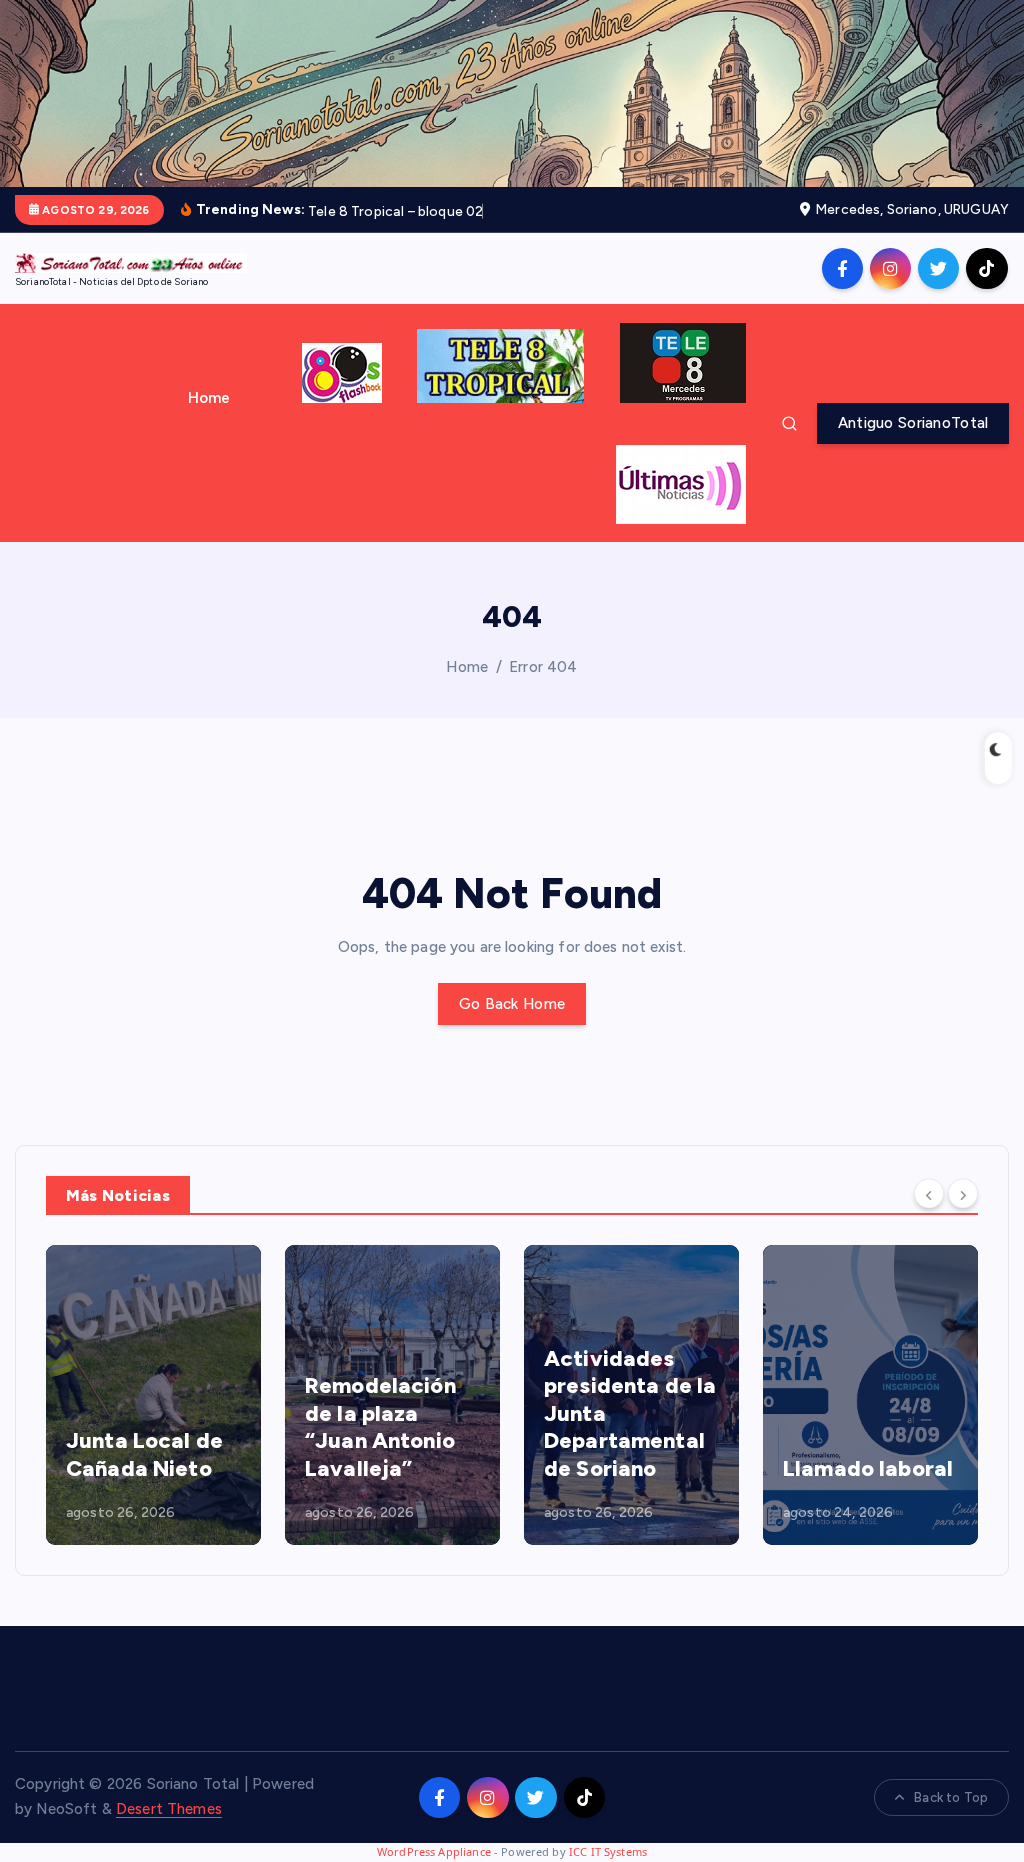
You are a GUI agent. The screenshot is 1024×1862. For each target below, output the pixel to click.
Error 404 (543, 667)
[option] (153, 1395)
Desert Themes (169, 1809)
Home (209, 398)
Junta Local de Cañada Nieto (144, 1454)
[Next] (963, 1193)
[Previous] (929, 1193)
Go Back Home (512, 1004)
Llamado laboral (868, 1468)
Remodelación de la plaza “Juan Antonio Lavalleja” (380, 1427)
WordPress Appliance (434, 1851)
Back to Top (951, 1797)
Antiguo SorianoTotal (913, 423)
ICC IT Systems (608, 1851)
